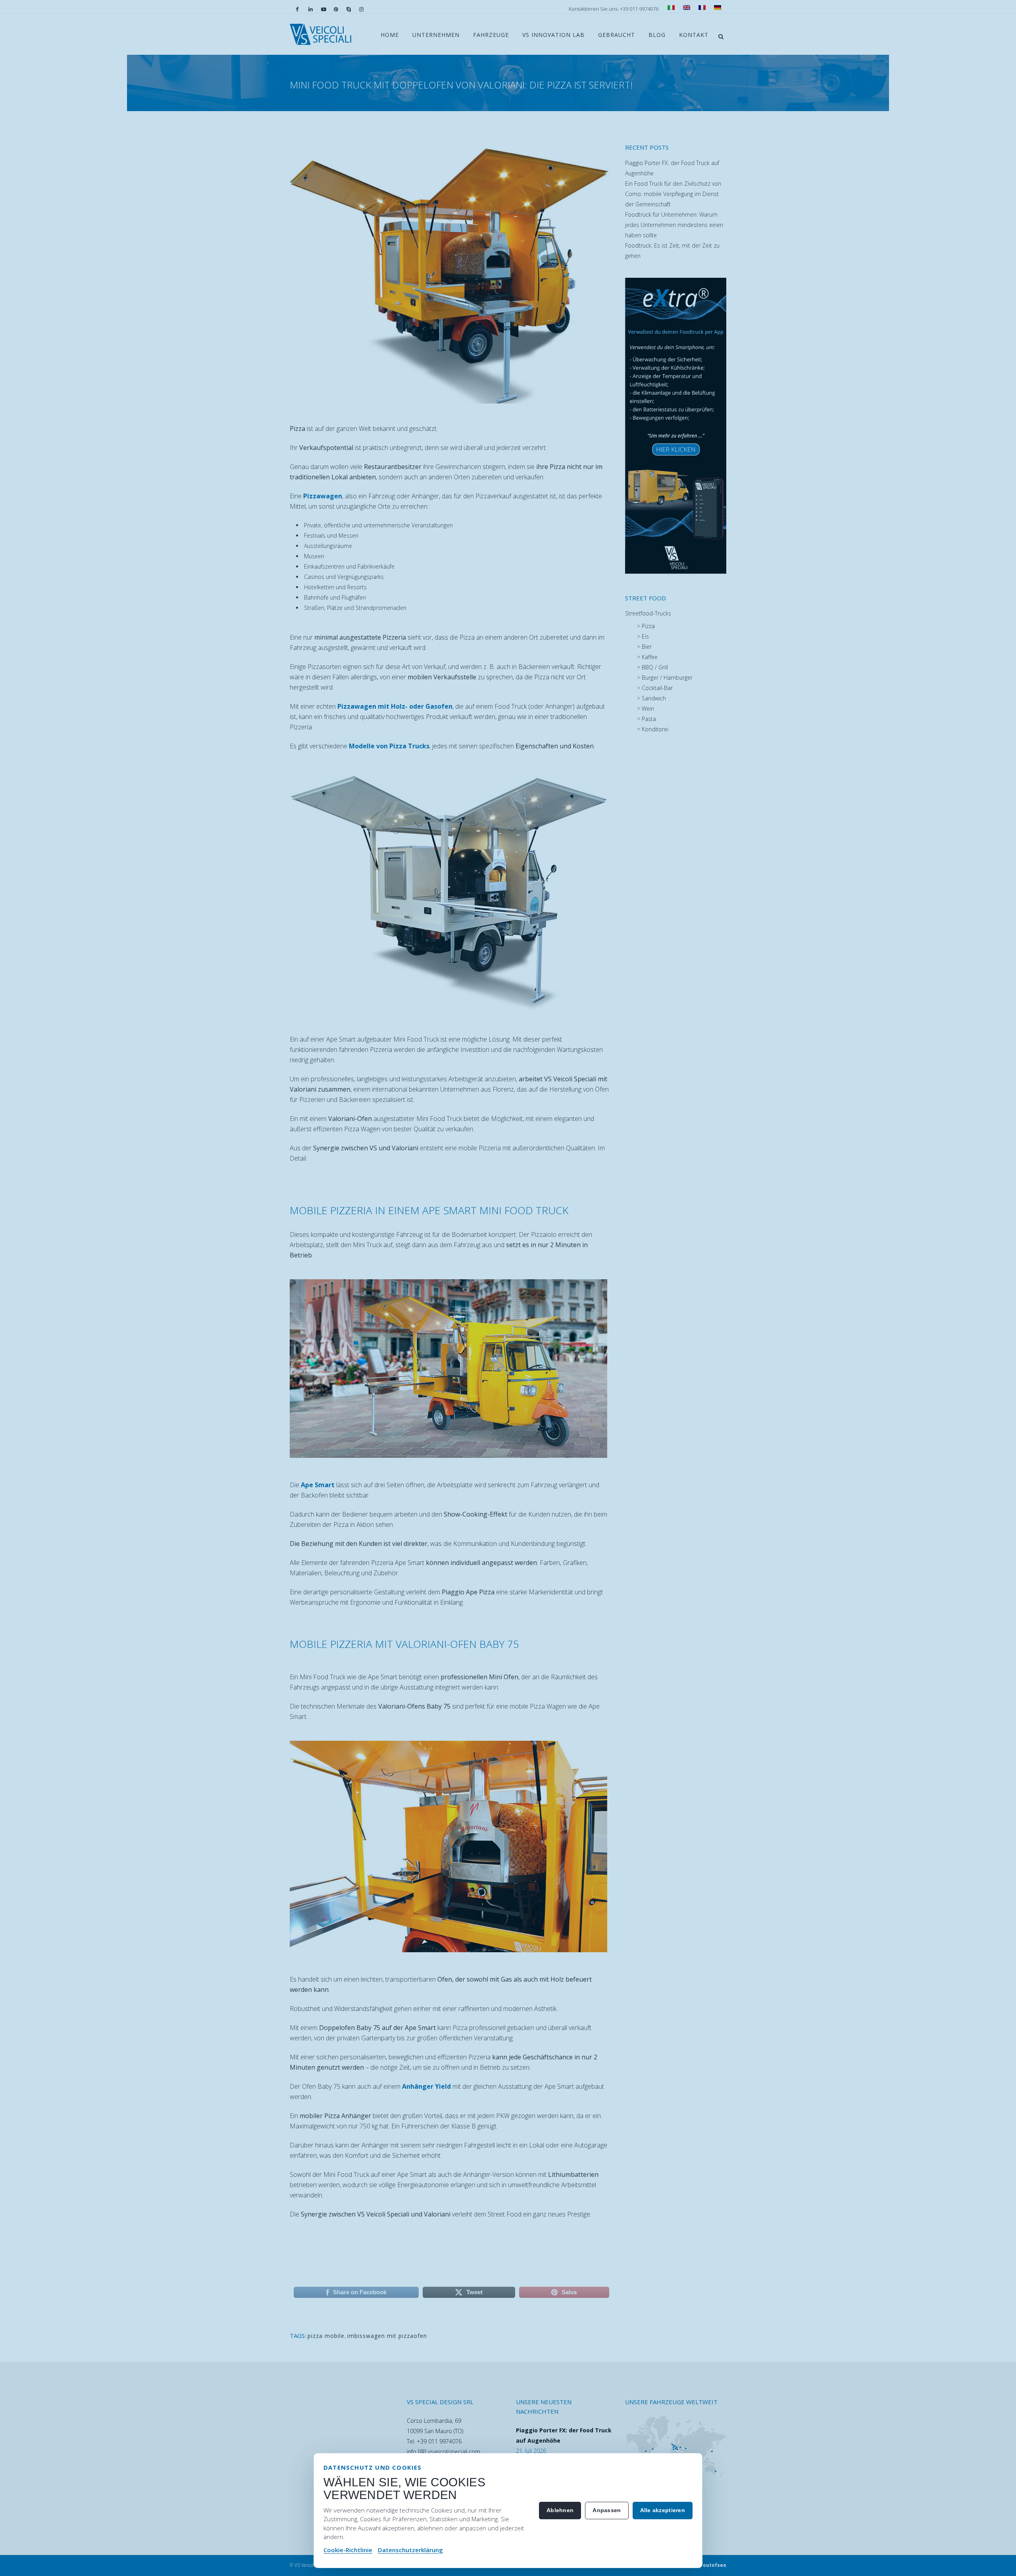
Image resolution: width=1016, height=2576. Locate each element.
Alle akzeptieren (663, 2510)
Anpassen (607, 2510)
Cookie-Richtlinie (348, 2550)
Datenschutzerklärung (410, 2550)
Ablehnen (560, 2510)
